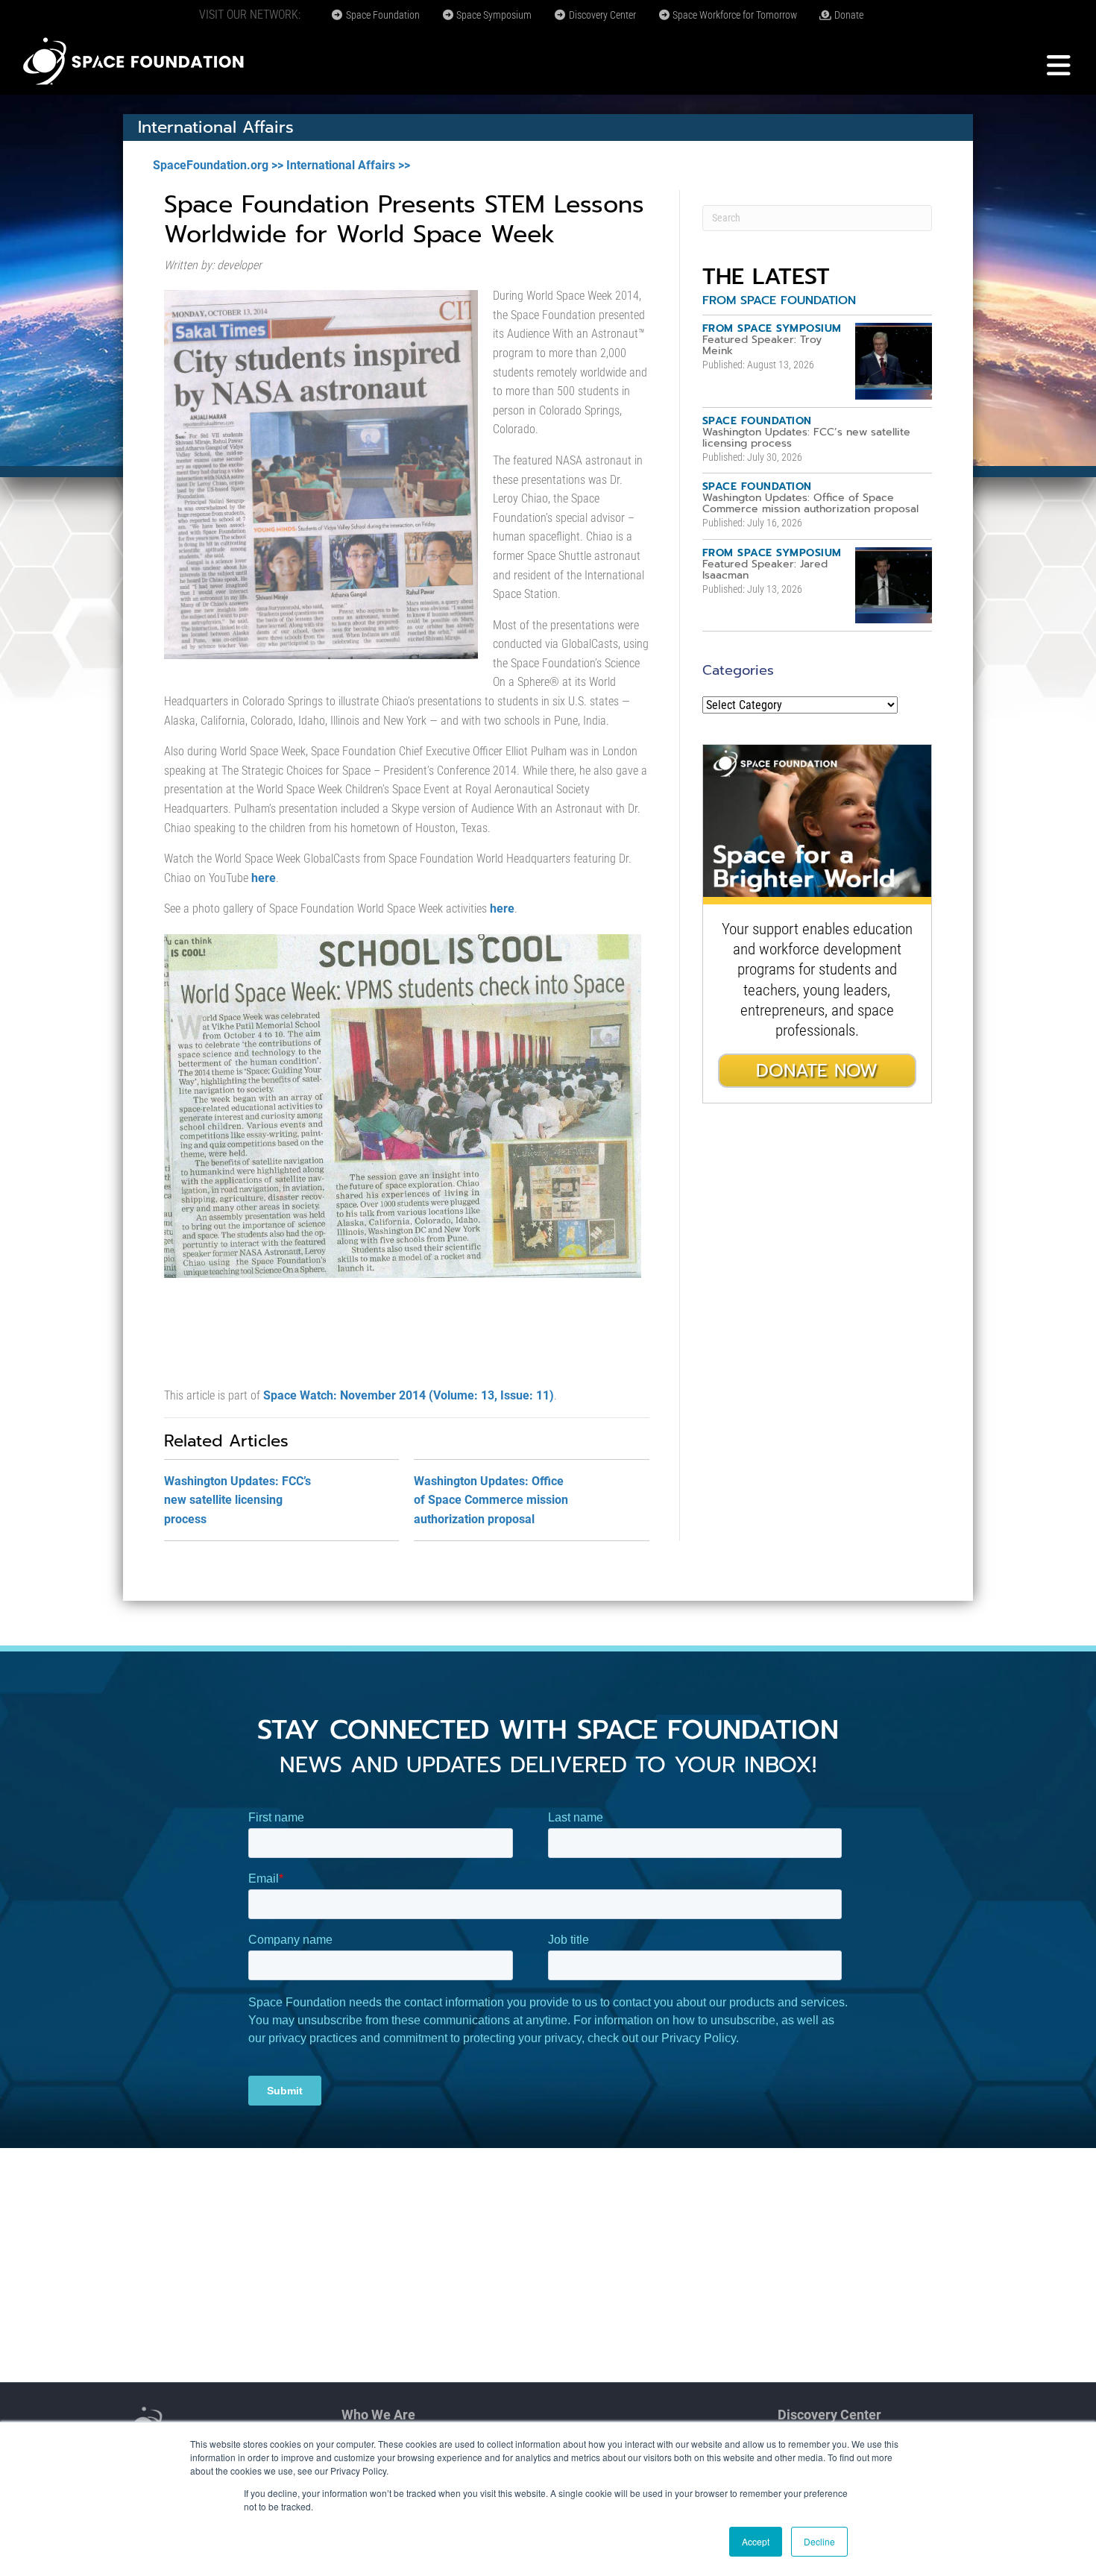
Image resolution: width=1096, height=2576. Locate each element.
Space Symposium (493, 15)
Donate (848, 15)
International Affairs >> (348, 165)
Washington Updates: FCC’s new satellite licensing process (237, 1500)
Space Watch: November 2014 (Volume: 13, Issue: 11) (409, 1395)
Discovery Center (601, 15)
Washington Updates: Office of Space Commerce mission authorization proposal (491, 1500)
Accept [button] (756, 2541)
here (264, 878)
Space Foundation (382, 15)
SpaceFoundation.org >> (218, 165)
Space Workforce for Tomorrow (734, 15)
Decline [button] (819, 2541)
